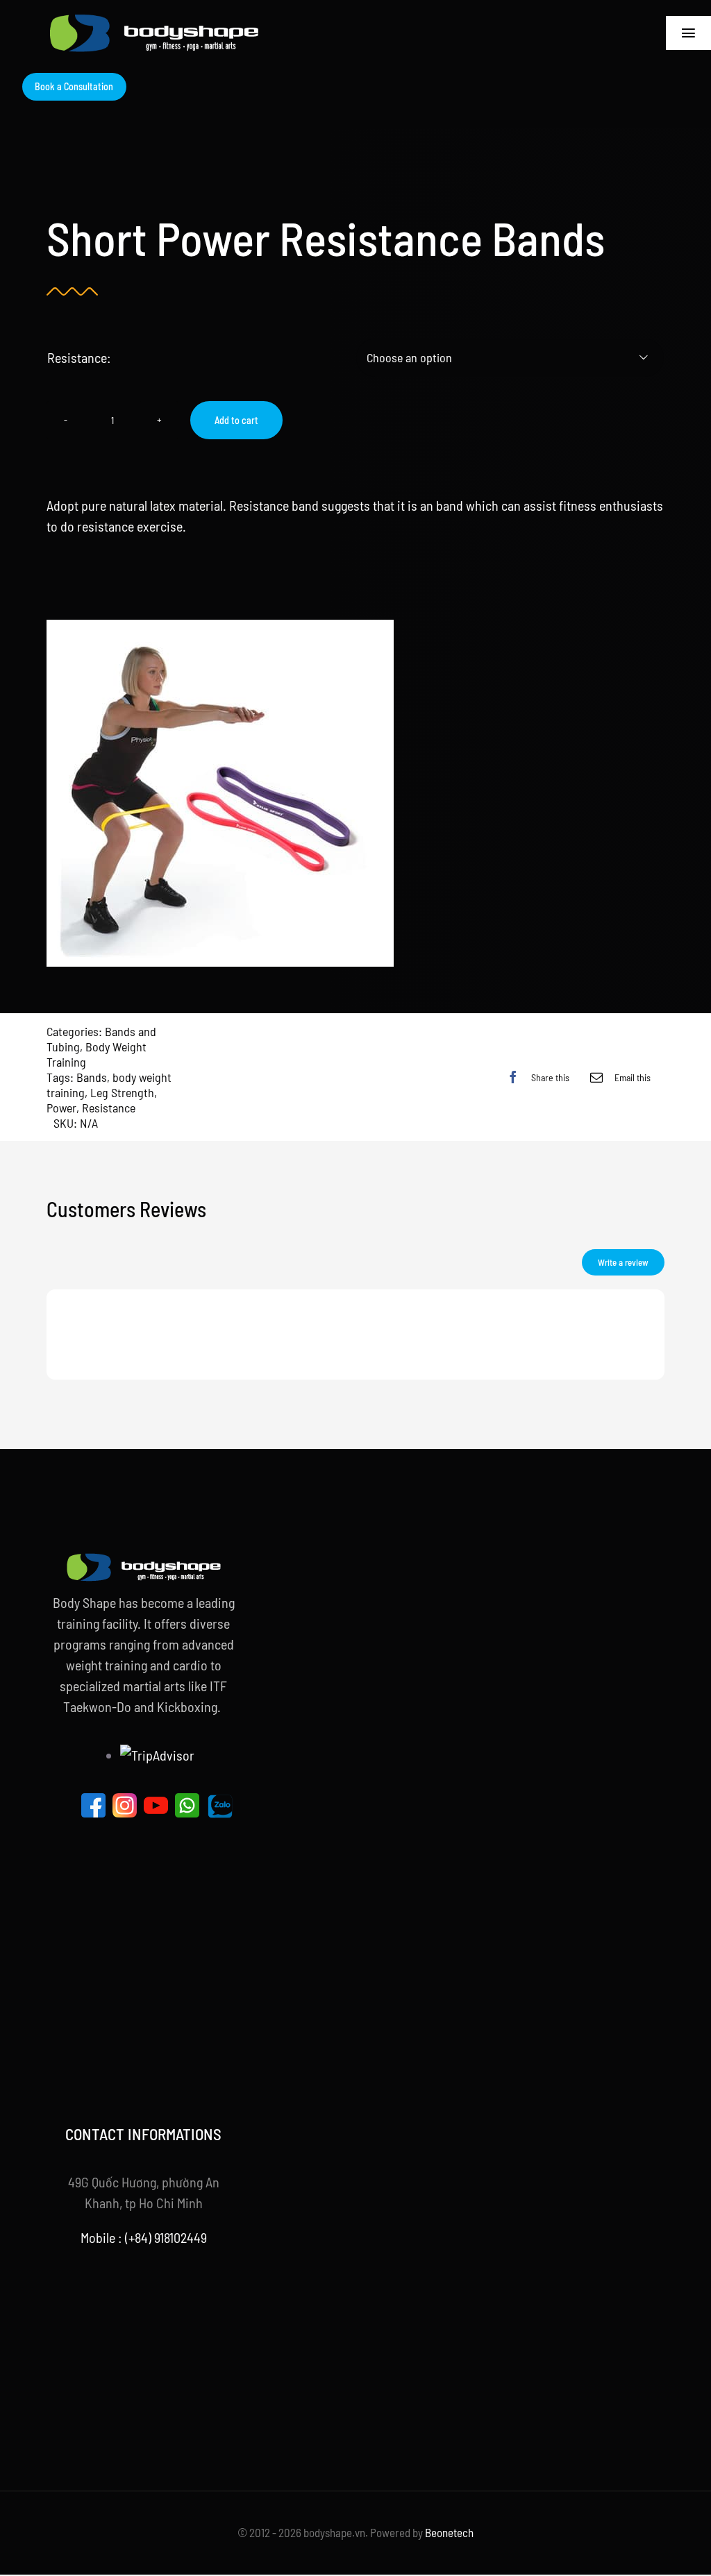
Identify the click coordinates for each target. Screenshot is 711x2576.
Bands (92, 1077)
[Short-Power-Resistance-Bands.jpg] (355, 793)
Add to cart (236, 420)
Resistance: (79, 357)
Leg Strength (122, 1092)
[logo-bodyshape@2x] (154, 21)
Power (61, 1108)
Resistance (109, 1108)
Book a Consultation (74, 86)
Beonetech (449, 2532)
